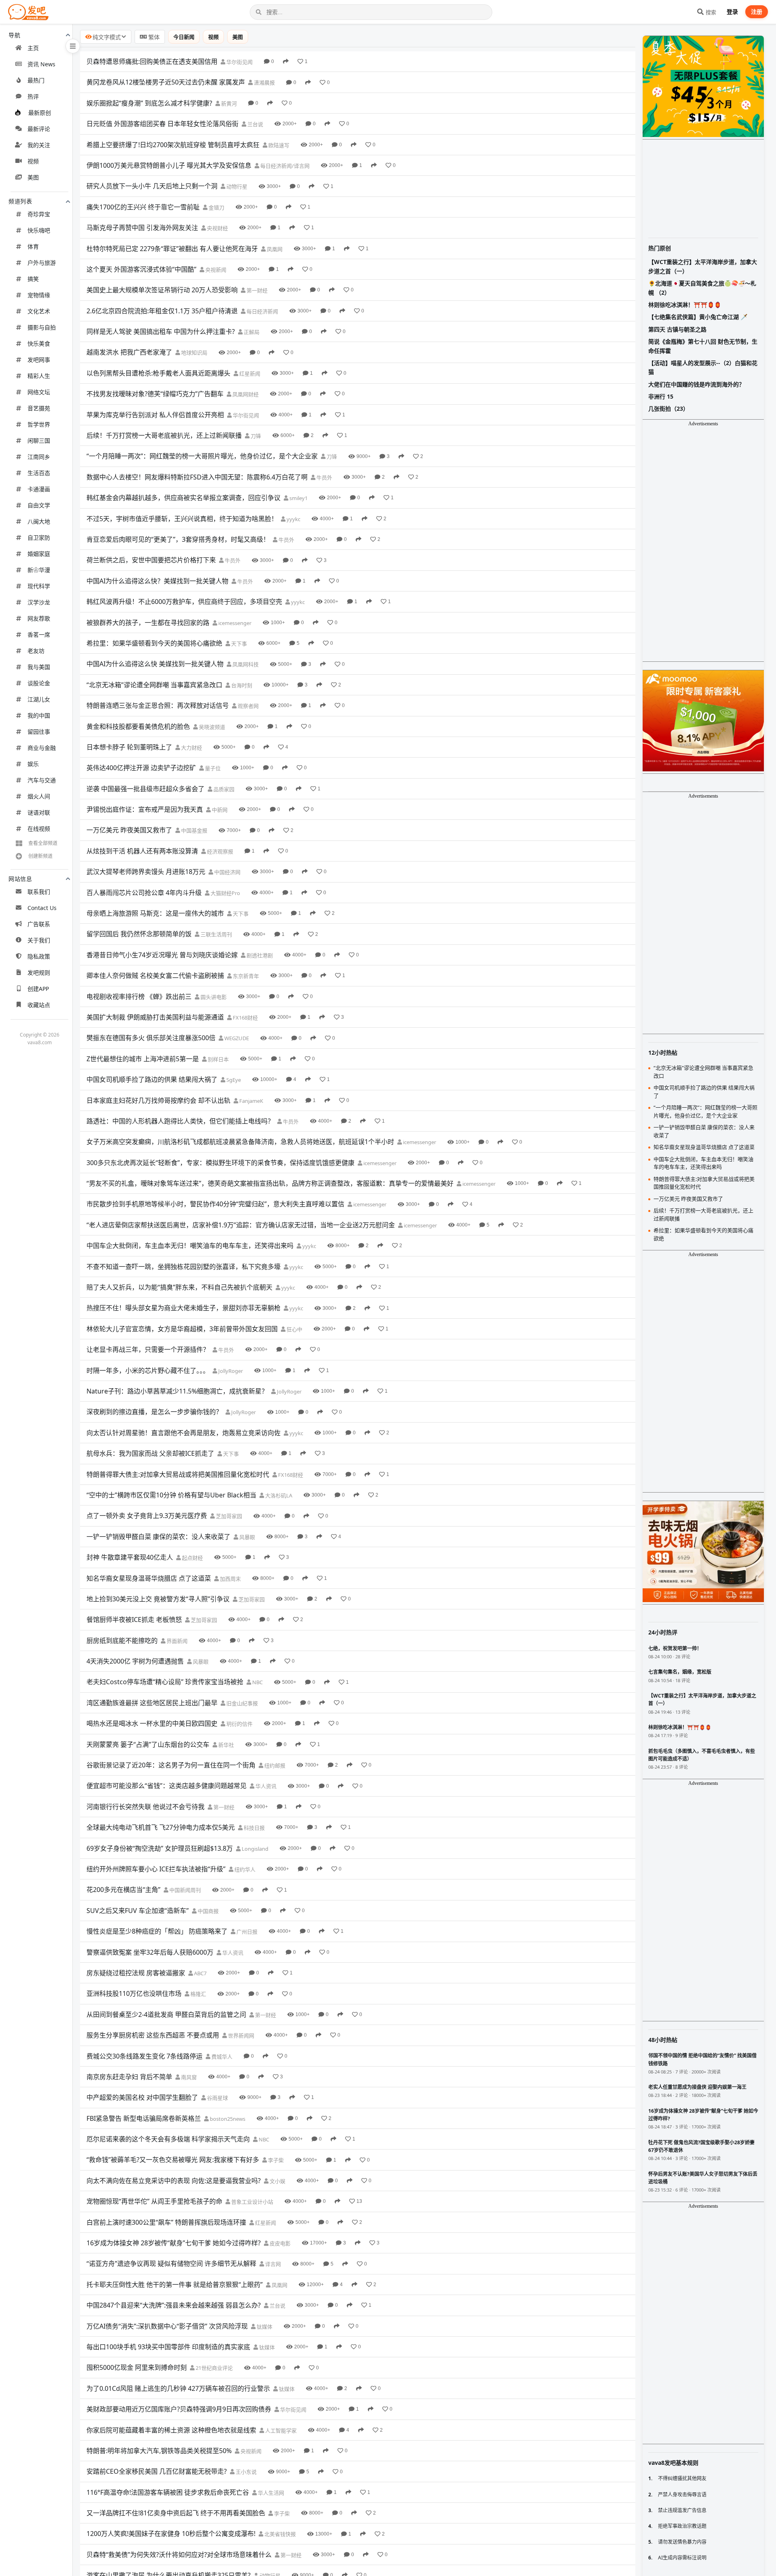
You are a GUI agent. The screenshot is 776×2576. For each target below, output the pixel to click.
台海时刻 (241, 685)
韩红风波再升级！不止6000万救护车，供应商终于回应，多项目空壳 (184, 602)
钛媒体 (264, 2327)
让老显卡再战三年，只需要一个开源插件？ (148, 1349)
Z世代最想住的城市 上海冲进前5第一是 (143, 1059)
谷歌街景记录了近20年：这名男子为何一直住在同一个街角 (171, 1765)
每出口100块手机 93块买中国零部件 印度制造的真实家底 (168, 2347)
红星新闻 (249, 374)
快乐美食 (39, 343)
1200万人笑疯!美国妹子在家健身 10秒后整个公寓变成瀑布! (171, 2534)
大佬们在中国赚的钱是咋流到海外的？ (696, 384)
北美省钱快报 (279, 2534)
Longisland (254, 1849)
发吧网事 (39, 360)
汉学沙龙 (39, 602)
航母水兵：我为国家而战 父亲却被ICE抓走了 (150, 1453)
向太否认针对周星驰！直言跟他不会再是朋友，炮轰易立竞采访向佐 (183, 1433)
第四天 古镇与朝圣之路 (677, 329)
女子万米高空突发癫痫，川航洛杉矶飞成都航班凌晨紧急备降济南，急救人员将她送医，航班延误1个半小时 (240, 1142)
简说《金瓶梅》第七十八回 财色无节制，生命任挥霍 (703, 346)
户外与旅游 (42, 263)
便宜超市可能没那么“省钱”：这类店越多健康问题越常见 (167, 1786)
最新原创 (40, 113)
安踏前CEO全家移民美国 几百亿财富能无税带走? (157, 2471)
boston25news (227, 2119)
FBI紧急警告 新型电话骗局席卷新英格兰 (144, 2118)
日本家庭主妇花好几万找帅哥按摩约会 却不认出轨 (158, 1100)
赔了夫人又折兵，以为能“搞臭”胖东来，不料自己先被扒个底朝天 (179, 1287)
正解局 (251, 332)
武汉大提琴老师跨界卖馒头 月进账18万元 (146, 872)
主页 (33, 48)
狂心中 (294, 1329)
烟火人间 (39, 796)
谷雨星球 (217, 2098)
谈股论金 (39, 683)
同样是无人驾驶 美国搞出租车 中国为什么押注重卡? (161, 332)
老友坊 (36, 651)
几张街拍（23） (668, 409)
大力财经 (191, 747)
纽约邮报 (274, 1765)
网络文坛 (39, 392)
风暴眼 (247, 1537)
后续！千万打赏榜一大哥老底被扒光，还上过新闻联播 (164, 435)
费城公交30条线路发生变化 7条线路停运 (144, 2056)
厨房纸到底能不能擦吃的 (122, 1641)
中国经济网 (227, 872)
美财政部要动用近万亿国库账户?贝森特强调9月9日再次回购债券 (179, 2409)
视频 (33, 161)
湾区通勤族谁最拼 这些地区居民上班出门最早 (152, 1703)
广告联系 (39, 924)
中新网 (219, 810)
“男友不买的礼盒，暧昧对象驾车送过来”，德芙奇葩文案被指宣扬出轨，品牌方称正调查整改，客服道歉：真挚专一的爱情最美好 (270, 1183)
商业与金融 (42, 748)
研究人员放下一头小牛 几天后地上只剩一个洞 (152, 186)
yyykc (293, 519)
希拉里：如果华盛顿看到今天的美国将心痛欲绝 (154, 643)
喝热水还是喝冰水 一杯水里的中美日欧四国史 (152, 1723)
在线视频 (39, 829)
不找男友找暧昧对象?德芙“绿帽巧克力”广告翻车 (155, 394)
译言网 (272, 2264)
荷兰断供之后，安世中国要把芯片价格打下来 (151, 560)
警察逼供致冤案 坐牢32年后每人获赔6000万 (150, 1952)
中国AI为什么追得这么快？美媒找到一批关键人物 (157, 581)
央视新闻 (215, 270)
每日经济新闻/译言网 (284, 166)
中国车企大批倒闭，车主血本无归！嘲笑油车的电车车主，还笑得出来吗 (190, 1246)
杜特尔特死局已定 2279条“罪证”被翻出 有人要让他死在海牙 (172, 249)
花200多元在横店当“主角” (123, 1890)
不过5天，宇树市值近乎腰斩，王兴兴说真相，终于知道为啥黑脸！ (182, 519)
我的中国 (39, 715)
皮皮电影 (279, 2243)
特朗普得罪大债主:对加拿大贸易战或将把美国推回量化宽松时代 (178, 1474)
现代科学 (39, 586)
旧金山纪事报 (241, 1703)
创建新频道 (40, 856)
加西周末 (230, 1579)
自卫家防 (39, 537)
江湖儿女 (39, 699)
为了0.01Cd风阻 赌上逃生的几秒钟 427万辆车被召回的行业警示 (178, 2388)
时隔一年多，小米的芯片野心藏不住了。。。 (148, 1370)
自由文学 (39, 505)
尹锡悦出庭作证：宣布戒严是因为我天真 (145, 809)
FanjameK (251, 1101)
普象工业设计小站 (252, 2202)
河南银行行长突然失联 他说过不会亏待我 (145, 1807)
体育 (33, 246)
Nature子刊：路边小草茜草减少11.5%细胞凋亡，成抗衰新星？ (177, 1391)
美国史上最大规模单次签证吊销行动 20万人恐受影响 (162, 290)
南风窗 (188, 2077)
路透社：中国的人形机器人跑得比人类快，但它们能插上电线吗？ (180, 1121)
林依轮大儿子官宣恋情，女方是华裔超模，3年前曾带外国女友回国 (182, 1329)
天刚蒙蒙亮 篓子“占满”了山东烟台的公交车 (148, 1744)
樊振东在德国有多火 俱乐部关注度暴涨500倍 (151, 1038)
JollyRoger (230, 1371)
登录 (732, 12)
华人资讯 (265, 1786)
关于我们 (39, 940)
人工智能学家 (280, 2430)
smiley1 (298, 498)
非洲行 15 (661, 396)
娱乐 (33, 764)
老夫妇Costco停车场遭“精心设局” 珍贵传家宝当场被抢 (165, 1682)
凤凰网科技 (245, 664)
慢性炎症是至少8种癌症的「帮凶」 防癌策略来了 (157, 1931)
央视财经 (217, 228)
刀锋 (255, 436)
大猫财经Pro (225, 893)
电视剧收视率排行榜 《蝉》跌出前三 (139, 997)
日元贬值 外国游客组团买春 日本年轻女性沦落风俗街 (162, 124)
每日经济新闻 (262, 311)
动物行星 (236, 186)
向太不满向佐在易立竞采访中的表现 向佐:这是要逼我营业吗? (174, 2181)
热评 (33, 96)
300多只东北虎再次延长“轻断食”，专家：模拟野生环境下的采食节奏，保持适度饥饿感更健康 (220, 1163)
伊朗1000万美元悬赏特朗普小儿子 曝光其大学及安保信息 (169, 165)
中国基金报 (194, 830)
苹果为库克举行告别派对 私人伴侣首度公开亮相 (155, 415)
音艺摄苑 (39, 408)
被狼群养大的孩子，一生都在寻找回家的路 (148, 623)
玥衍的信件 (239, 1724)
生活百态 (39, 473)
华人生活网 (270, 2493)
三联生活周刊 (216, 934)
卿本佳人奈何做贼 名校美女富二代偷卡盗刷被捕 (155, 976)
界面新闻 (176, 1641)
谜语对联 (39, 812)
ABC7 (200, 1973)
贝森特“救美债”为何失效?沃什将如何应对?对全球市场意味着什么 (179, 2555)
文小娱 (277, 2181)
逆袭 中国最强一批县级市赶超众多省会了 (145, 789)
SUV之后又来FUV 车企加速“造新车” (138, 1911)
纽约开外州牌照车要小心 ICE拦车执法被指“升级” (156, 1869)
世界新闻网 (240, 2035)
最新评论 (39, 129)
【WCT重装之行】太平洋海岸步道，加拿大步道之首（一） (703, 266)
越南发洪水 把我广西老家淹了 (129, 352)
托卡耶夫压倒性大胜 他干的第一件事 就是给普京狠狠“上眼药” (175, 2285)
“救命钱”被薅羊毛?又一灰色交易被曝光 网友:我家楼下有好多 (173, 2160)
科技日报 (254, 1828)
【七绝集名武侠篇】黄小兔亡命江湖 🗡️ (698, 317)
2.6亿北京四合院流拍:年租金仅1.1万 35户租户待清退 (162, 311)
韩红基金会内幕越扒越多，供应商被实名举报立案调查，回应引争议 (183, 498)
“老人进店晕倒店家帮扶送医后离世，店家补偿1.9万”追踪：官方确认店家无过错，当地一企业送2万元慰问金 (241, 1225)
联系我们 (39, 892)
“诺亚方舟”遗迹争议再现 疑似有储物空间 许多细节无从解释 (171, 2264)
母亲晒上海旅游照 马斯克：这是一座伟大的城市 (155, 913)
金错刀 (216, 207)
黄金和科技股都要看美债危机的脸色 (138, 726)
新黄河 (228, 103)
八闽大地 (39, 521)
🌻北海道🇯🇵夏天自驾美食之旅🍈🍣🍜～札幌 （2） (702, 288)
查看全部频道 (43, 843)
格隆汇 (198, 1994)
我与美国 (39, 667)
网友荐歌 (39, 618)
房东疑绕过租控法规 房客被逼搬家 (136, 1973)
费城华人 (221, 2057)
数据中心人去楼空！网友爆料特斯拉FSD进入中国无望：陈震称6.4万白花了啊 (197, 477)
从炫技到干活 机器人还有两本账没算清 (142, 851)
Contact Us (42, 908)
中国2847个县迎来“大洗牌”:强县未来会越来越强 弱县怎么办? (174, 2305)
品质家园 (223, 789)
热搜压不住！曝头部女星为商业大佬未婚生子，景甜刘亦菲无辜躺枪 (183, 1308)
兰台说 (255, 124)
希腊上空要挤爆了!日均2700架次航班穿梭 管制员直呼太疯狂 (173, 145)
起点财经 (192, 1558)
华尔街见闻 (239, 62)
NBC (257, 1682)
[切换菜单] (73, 46)
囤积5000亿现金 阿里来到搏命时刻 (137, 2367)
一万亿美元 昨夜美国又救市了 (129, 830)
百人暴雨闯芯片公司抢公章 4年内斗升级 (144, 893)
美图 (33, 177)
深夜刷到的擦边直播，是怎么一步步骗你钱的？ (154, 1412)
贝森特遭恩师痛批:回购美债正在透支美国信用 (152, 61)
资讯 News (41, 64)
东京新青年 (245, 976)
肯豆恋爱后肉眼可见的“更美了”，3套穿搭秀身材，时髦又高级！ (178, 539)
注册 (757, 12)
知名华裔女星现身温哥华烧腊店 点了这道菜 (149, 1578)
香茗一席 (39, 634)
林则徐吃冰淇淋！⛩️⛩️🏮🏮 (685, 305)
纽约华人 (244, 1869)
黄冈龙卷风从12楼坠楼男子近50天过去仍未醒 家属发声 (166, 82)
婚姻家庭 (39, 554)
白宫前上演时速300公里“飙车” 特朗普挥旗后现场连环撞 (166, 2222)
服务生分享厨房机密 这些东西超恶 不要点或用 (153, 2035)
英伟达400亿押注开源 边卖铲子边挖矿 (141, 768)
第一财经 (256, 290)
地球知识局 (194, 353)
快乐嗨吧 (39, 230)
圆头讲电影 (213, 997)
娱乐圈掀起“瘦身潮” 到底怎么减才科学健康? (149, 103)
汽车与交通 (42, 780)
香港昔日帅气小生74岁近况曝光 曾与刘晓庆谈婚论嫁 (162, 955)
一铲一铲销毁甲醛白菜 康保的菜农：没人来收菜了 (158, 1537)
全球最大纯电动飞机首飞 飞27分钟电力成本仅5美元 (161, 1827)
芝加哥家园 (228, 1516)
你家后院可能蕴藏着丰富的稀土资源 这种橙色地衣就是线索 (171, 2430)
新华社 (226, 1745)
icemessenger (234, 623)
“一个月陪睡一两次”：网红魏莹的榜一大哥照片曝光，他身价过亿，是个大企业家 (202, 456)
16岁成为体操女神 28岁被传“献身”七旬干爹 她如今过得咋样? (174, 2243)
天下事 (238, 644)
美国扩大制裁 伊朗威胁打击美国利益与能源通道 (155, 1017)
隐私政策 (39, 956)
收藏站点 (39, 1005)
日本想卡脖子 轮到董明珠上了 (129, 747)
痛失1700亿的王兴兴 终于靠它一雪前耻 (143, 207)
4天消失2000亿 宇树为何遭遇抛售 (135, 1661)
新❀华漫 (39, 570)
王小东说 (246, 2472)
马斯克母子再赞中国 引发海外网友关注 (142, 228)
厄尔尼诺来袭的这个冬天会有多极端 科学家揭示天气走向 (168, 2139)
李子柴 (275, 2160)
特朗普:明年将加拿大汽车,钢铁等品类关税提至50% (159, 2451)
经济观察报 (219, 851)
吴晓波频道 (211, 727)
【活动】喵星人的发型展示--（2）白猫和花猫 (703, 367)
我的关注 (39, 145)
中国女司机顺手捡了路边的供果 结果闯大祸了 (152, 1079)
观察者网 (248, 706)
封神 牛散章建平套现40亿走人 (130, 1557)
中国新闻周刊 (185, 1890)
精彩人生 (39, 376)
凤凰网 (274, 249)
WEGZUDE (236, 1038)
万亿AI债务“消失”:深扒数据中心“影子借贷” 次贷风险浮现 (167, 2326)
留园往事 (39, 732)
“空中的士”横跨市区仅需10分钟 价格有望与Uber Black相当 (171, 1495)
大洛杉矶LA (278, 1495)
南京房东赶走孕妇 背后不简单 (129, 2077)
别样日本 (218, 1059)
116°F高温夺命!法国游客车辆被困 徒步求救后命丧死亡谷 (168, 2492)
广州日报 (246, 1932)
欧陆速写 (278, 145)
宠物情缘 (39, 295)
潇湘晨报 (264, 82)
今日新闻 (184, 37)
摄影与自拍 (42, 327)
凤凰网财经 (245, 394)
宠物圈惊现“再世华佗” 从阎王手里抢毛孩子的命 (154, 2201)
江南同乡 (39, 457)
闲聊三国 (39, 440)
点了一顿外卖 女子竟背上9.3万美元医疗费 (147, 1516)
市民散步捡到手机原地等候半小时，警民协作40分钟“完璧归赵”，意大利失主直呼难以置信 (215, 1204)
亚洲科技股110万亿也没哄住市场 (134, 1993)
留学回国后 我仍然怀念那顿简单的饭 (139, 934)
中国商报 (208, 1911)
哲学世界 (39, 424)
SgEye (233, 1080)
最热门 (36, 80)
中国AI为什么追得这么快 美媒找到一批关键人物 (155, 664)
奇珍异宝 (39, 214)
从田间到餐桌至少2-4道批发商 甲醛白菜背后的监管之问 (166, 2014)
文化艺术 (39, 311)
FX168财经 (245, 1018)
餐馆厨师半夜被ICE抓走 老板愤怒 (134, 1620)
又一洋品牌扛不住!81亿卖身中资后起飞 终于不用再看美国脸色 (176, 2513)
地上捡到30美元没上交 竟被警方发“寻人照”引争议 (158, 1599)
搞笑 (33, 279)
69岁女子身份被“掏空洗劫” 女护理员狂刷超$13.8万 (160, 1848)
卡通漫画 (39, 489)
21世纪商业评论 (214, 2368)
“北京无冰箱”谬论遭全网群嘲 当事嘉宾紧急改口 (154, 685)
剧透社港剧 (259, 955)
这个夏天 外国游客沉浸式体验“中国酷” (141, 269)
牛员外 (324, 477)
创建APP (38, 989)
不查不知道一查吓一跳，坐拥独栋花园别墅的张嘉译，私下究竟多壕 (183, 1267)
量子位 (212, 768)
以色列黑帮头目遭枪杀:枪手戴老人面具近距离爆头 (158, 373)
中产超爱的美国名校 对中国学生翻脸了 (142, 2097)
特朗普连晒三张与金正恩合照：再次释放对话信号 (158, 705)
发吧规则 (39, 972)
